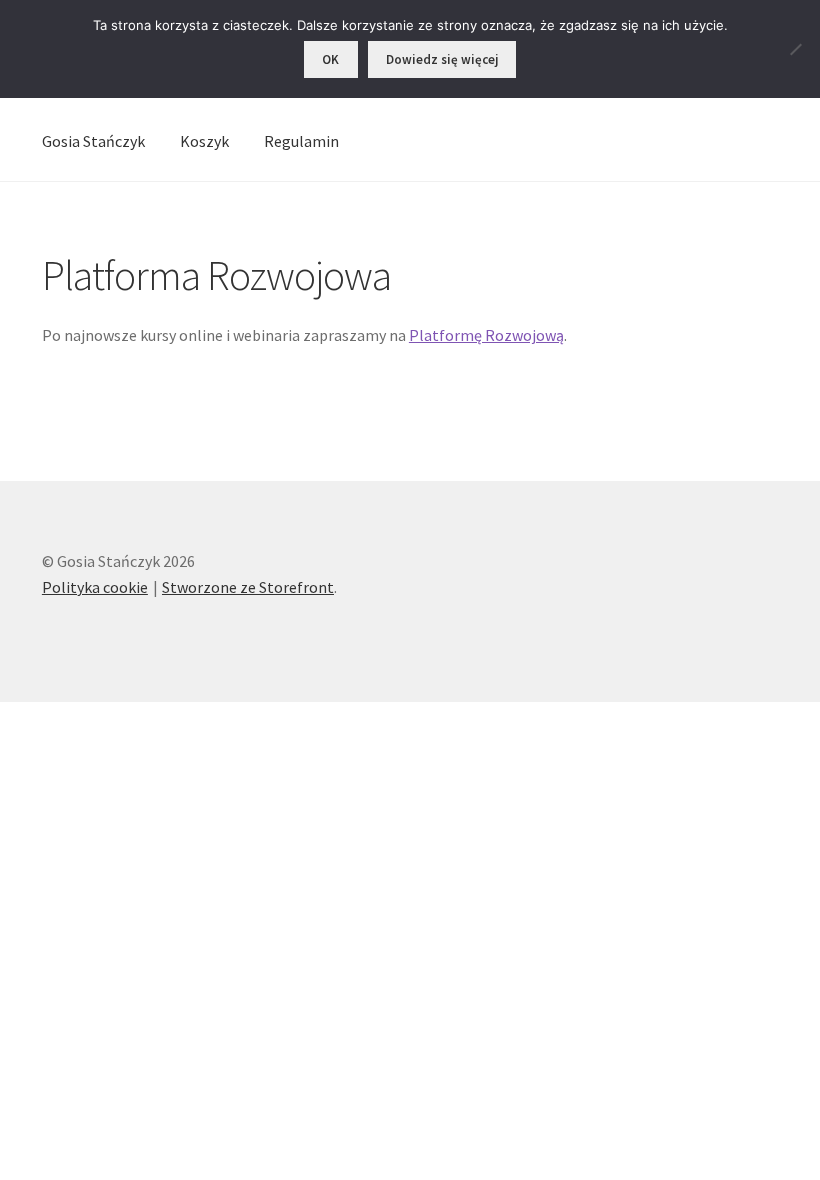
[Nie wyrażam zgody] (795, 49)
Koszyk (204, 141)
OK (330, 59)
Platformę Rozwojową (486, 335)
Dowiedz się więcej (442, 59)
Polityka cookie (95, 587)
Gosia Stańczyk (93, 141)
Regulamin (301, 141)
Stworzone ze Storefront (248, 587)
